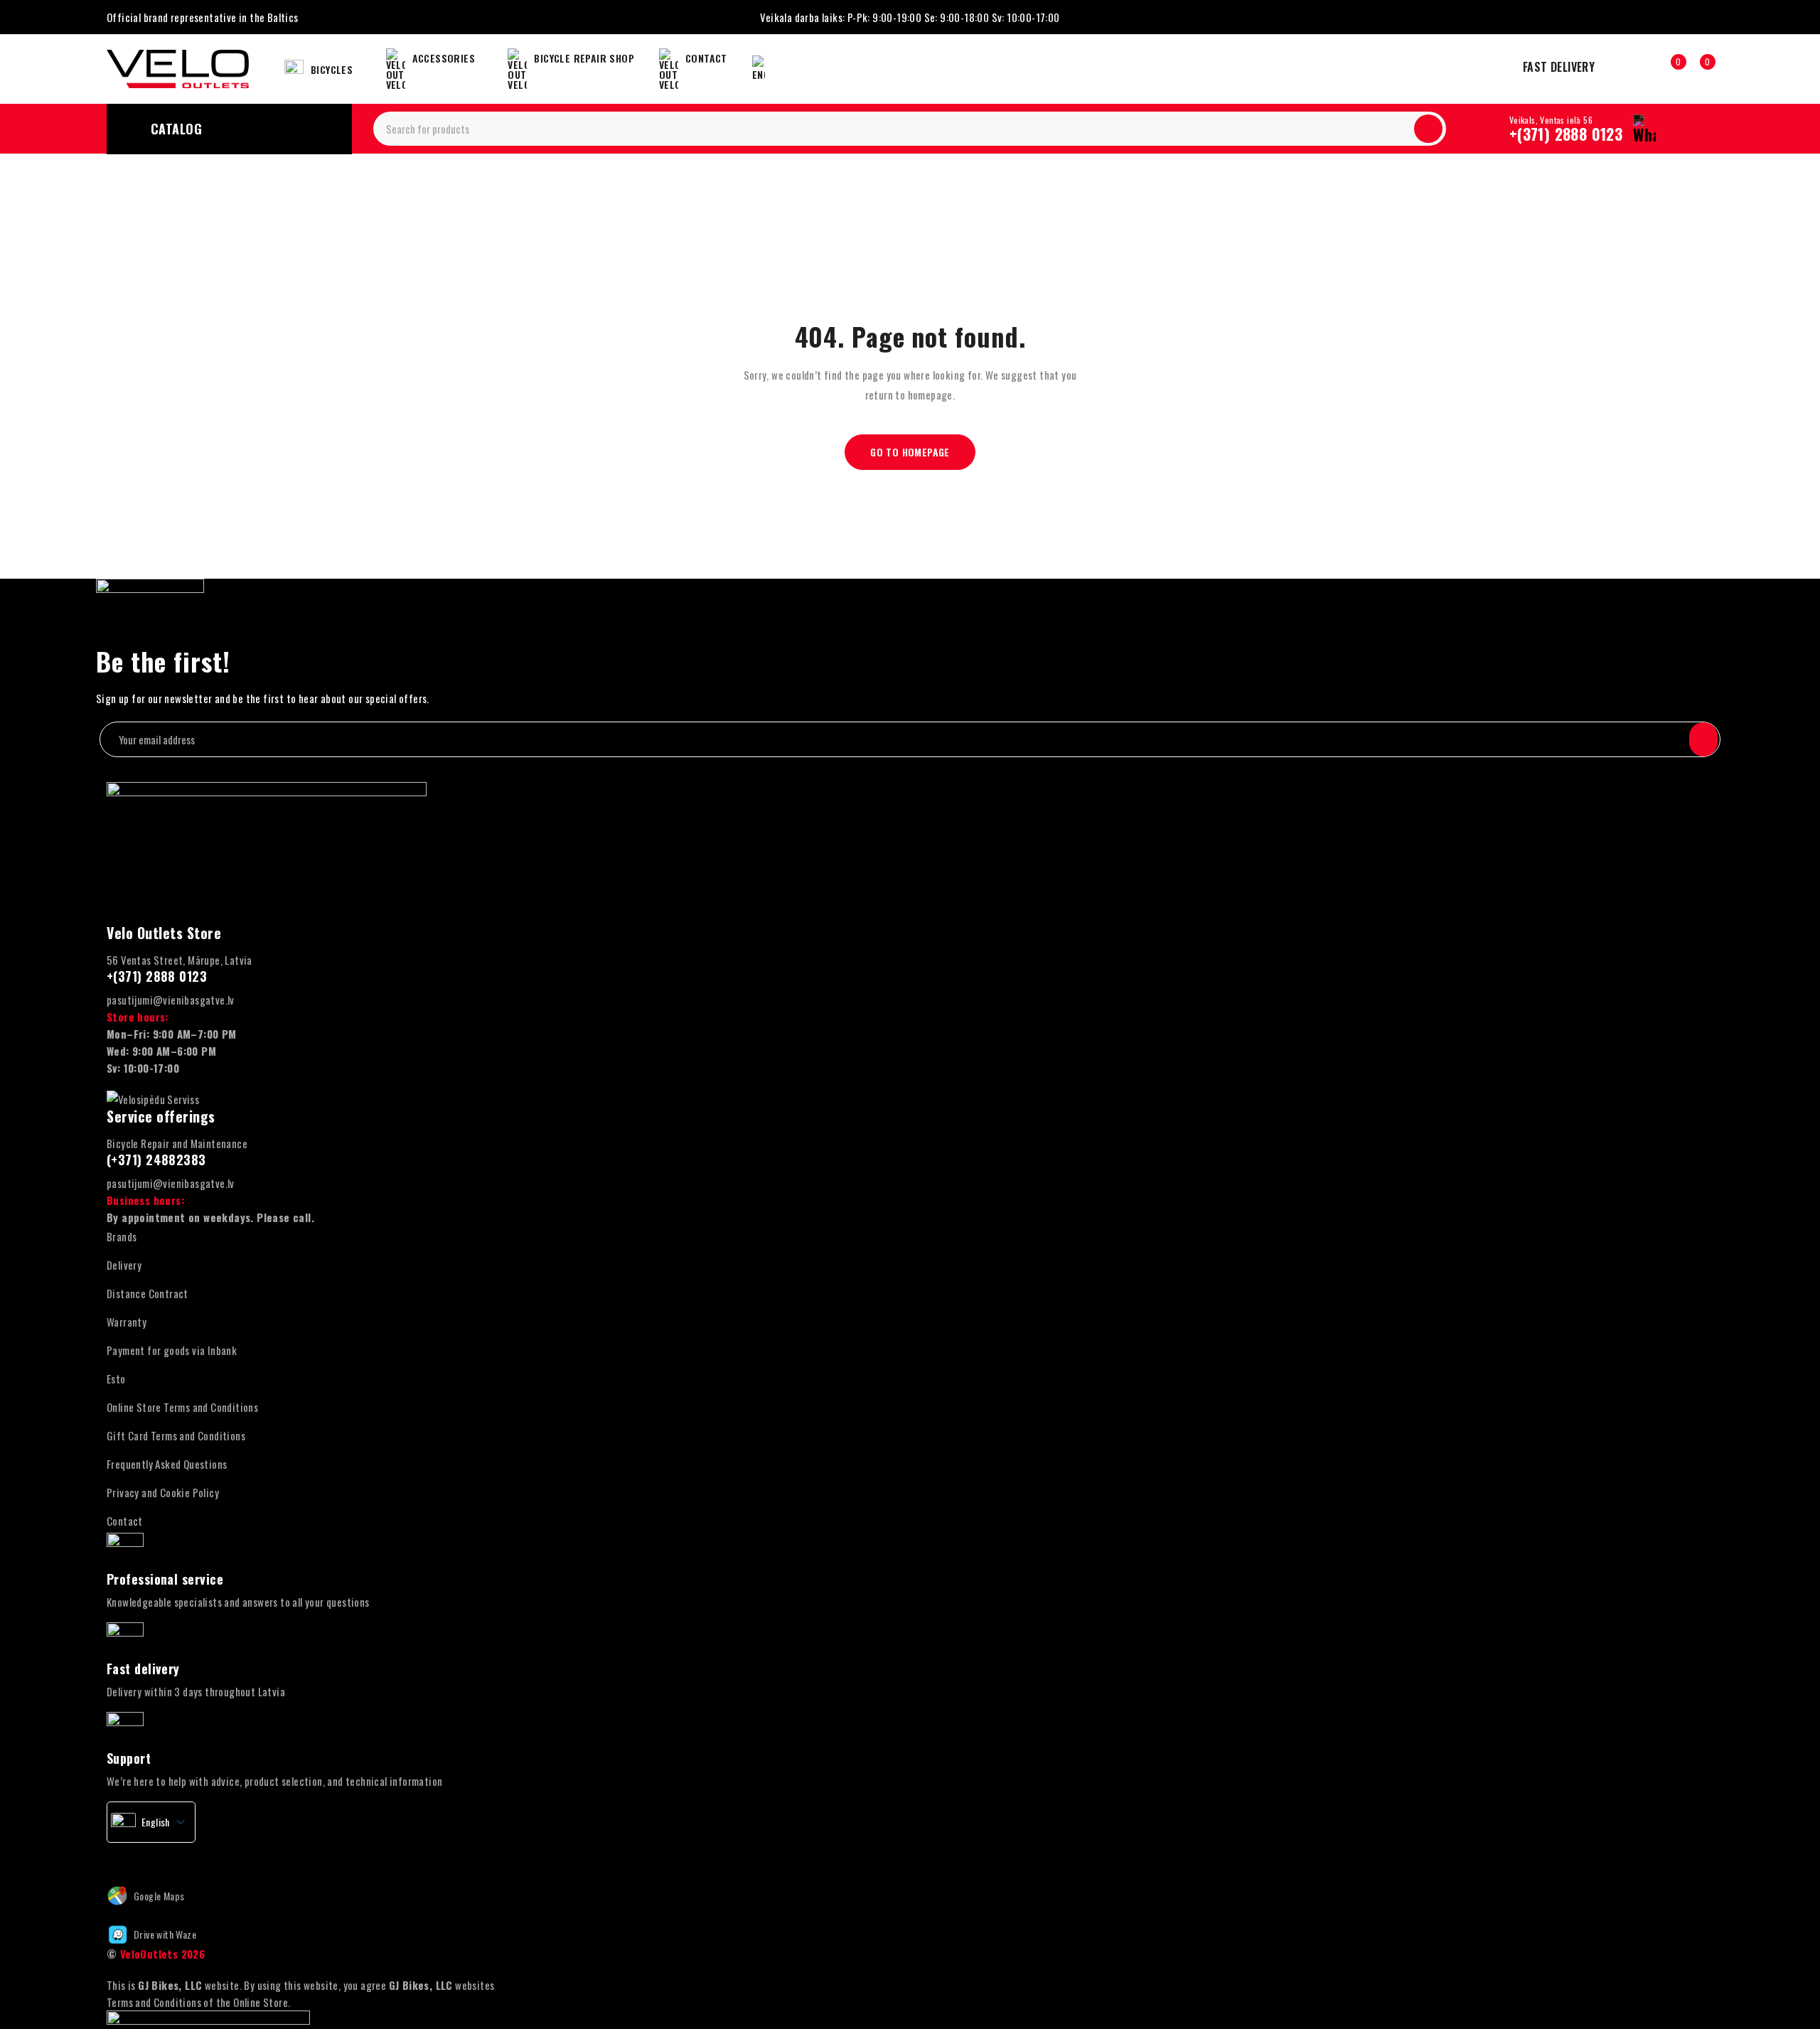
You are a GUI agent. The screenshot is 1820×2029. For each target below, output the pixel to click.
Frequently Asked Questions (167, 1464)
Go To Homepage (910, 452)
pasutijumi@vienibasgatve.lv (171, 1000)
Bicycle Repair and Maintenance (177, 1143)
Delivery (124, 1265)
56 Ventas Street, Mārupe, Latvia (180, 960)
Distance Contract (148, 1293)
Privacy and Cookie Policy (163, 1492)
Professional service (165, 1579)
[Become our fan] (112, 1856)
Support (129, 1758)
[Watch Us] (142, 1856)
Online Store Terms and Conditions (182, 1407)
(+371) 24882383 (156, 1160)
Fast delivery (143, 1669)
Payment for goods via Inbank (172, 1350)
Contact (125, 1521)
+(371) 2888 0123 (1566, 134)
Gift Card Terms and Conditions (176, 1435)
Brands (122, 1236)
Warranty (127, 1322)
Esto (116, 1378)
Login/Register (1640, 69)
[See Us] (173, 1856)
